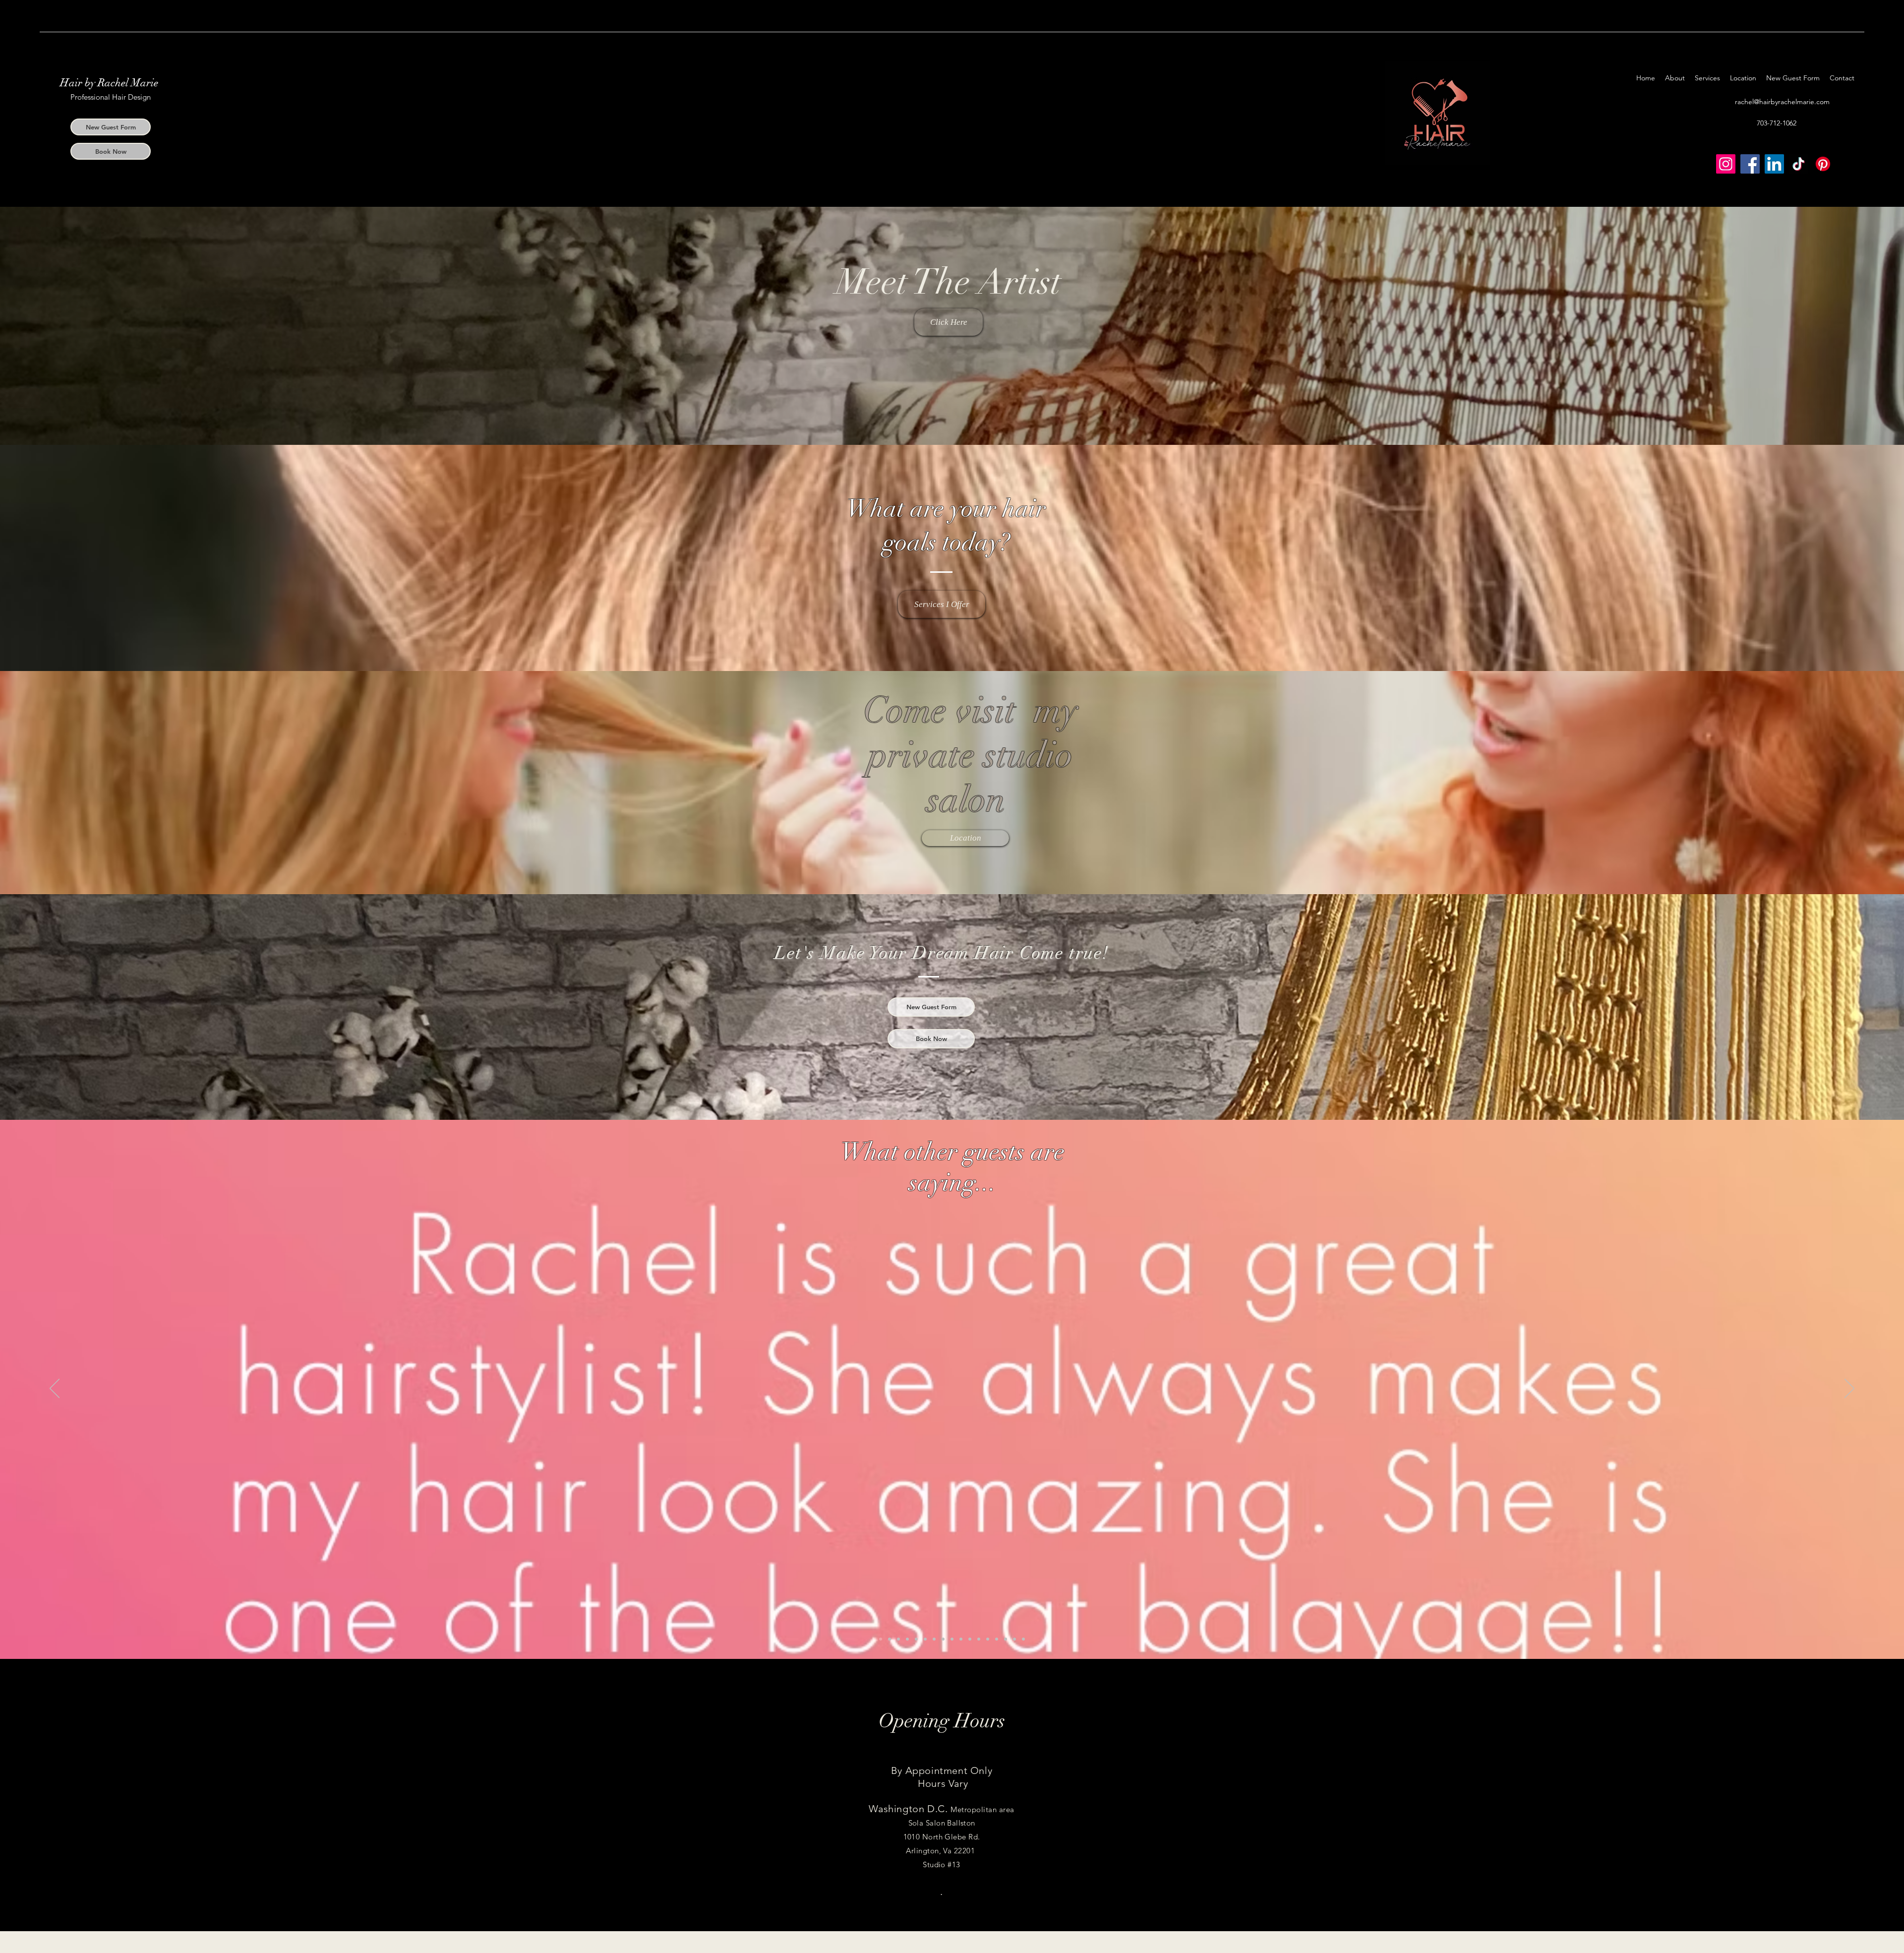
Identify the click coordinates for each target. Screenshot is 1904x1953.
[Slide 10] (961, 1639)
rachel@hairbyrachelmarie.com (1782, 102)
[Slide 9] (952, 1639)
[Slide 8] (943, 1639)
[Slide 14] (997, 1639)
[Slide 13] (988, 1639)
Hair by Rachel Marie (109, 83)
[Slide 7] (934, 1639)
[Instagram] (1726, 164)
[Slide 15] (1006, 1639)
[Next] (1849, 1389)
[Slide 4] (898, 1639)
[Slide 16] (1014, 1639)
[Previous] (55, 1389)
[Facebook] (1750, 164)
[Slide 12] (979, 1639)
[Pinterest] (1823, 164)
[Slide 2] (881, 1639)
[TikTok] (1799, 164)
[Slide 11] (970, 1639)
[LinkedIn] (1774, 164)
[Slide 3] (890, 1639)
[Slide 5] (916, 1639)
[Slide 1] (907, 1639)
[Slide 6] (925, 1639)
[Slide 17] (1023, 1639)
